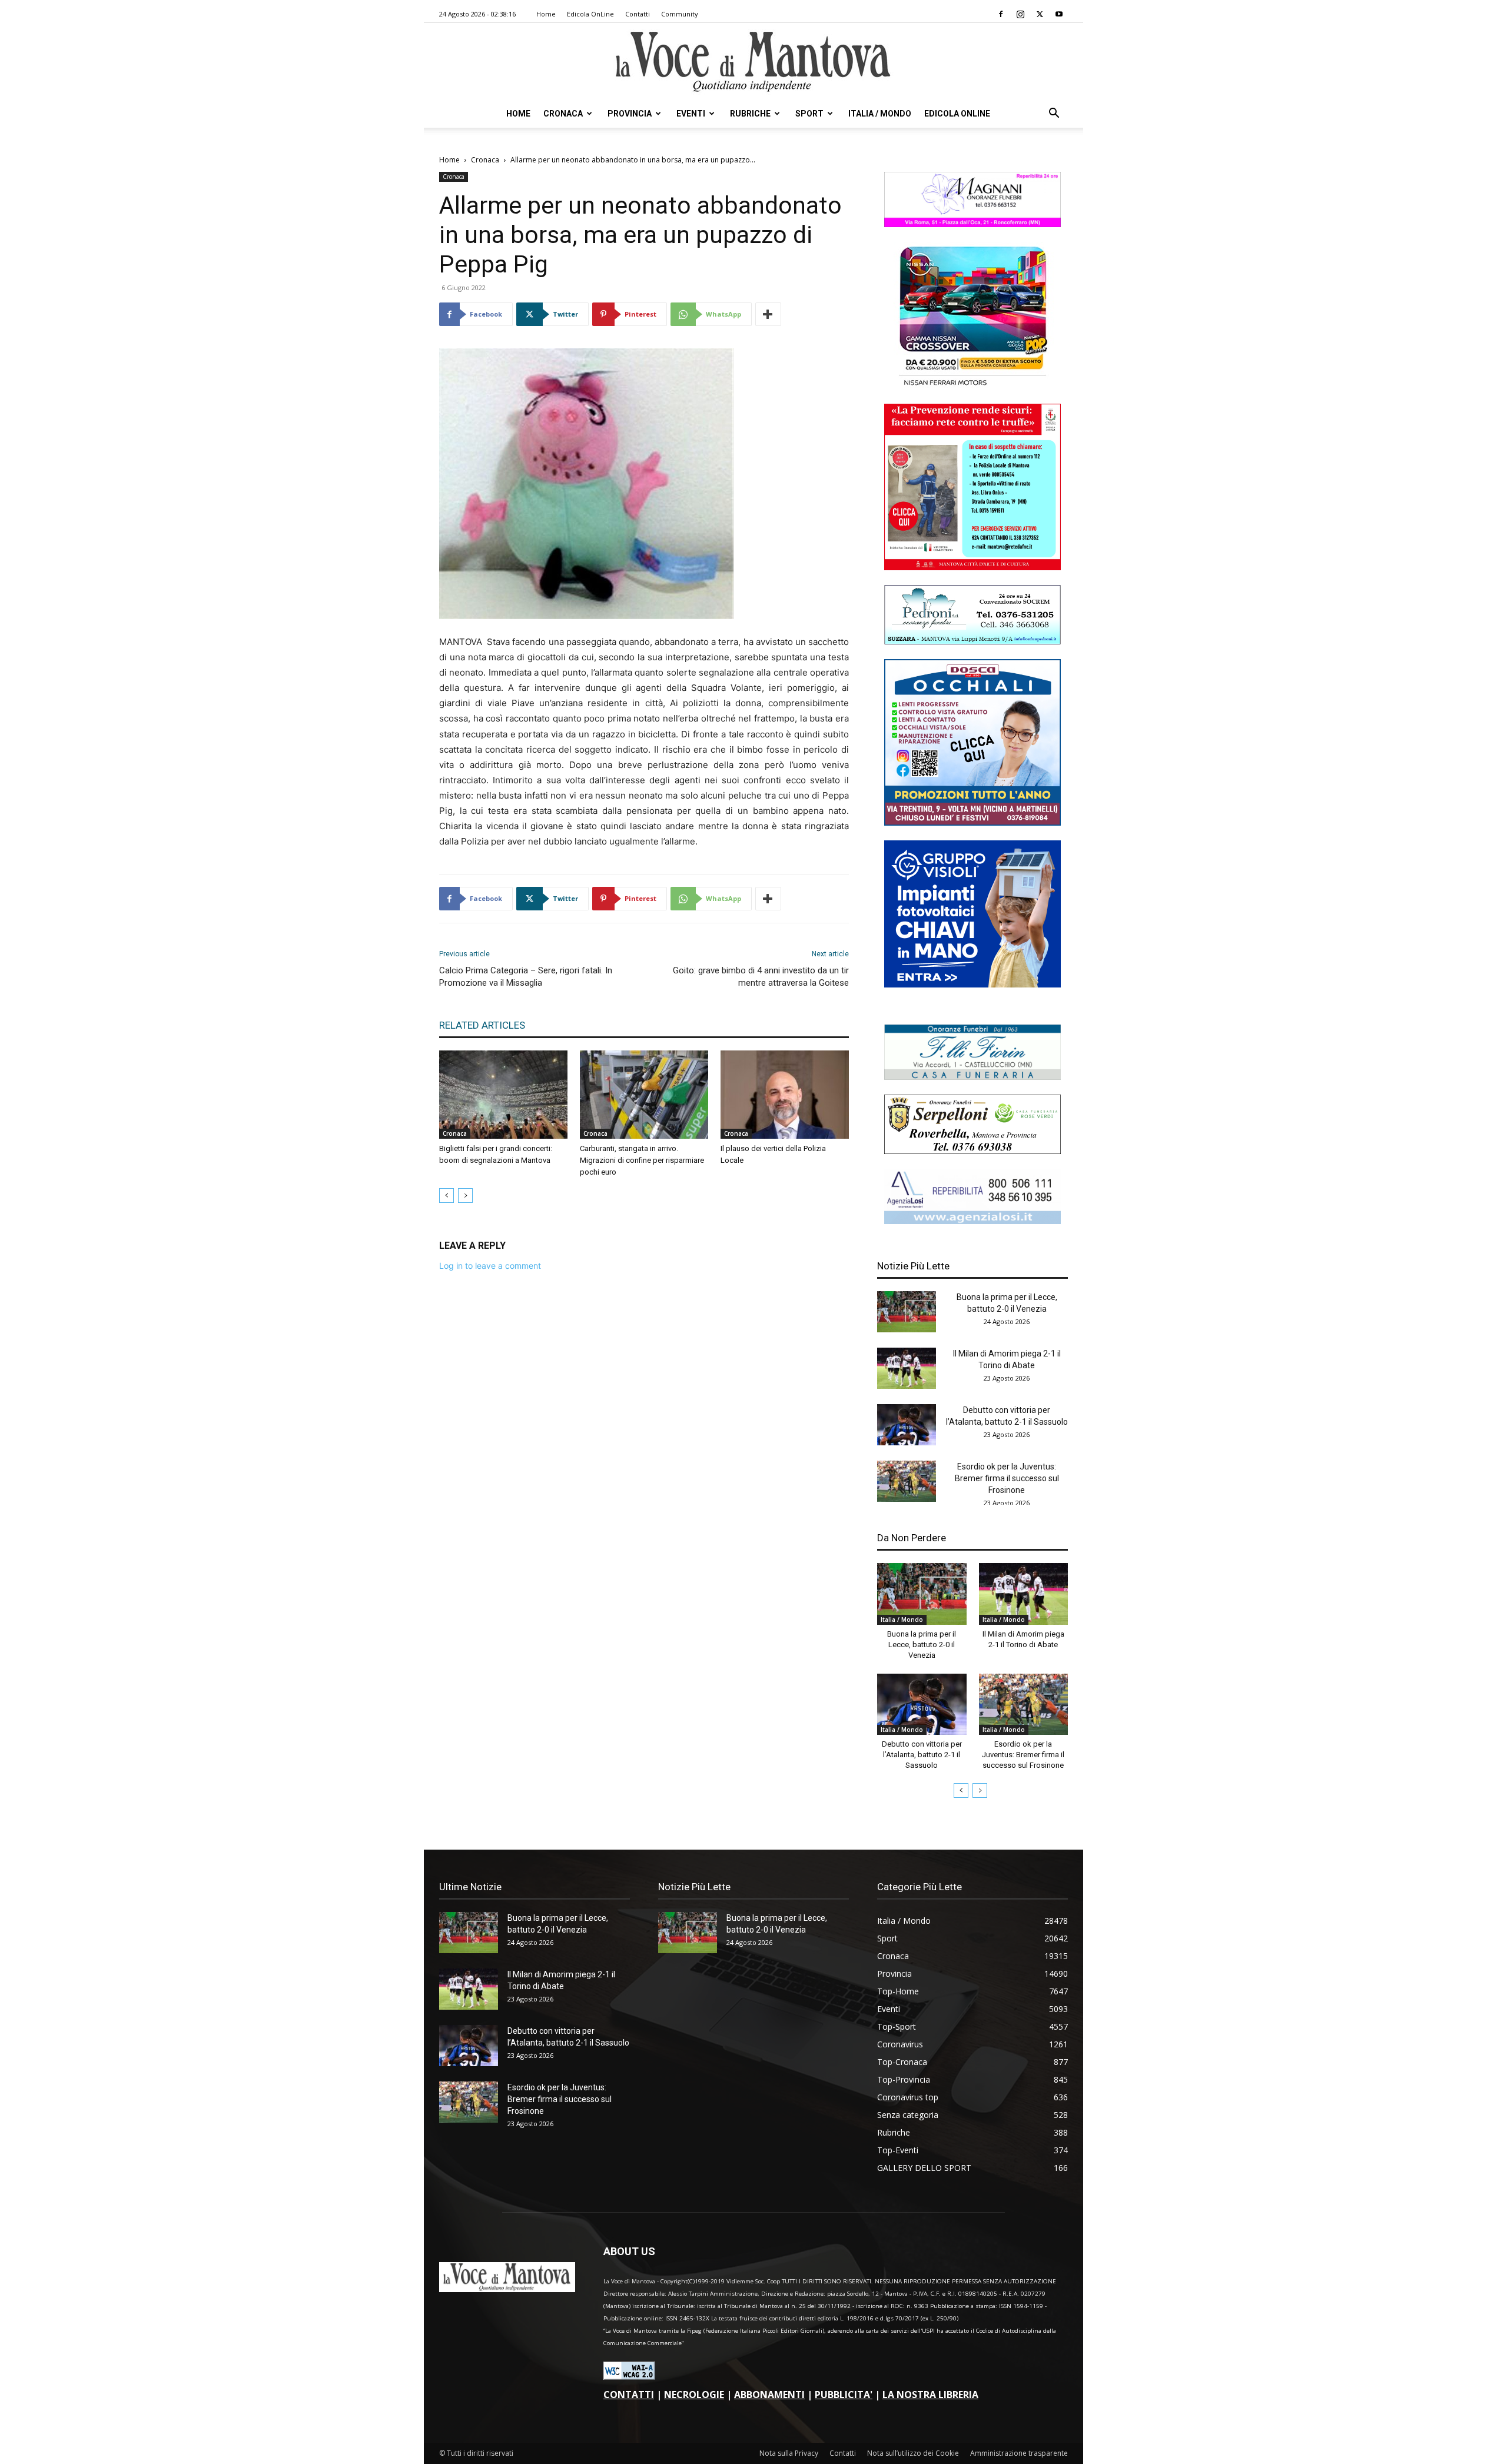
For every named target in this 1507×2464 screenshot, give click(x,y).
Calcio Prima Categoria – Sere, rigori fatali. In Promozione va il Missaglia (526, 977)
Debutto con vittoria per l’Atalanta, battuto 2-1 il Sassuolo (922, 1755)
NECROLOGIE (694, 2395)
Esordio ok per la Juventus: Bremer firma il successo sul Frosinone (1007, 1478)
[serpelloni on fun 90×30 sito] (972, 1151)
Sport (809, 114)
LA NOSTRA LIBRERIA (930, 2395)
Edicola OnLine (590, 14)
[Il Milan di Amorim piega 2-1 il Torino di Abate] (907, 1368)
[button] (1054, 114)
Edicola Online (957, 114)
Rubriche (750, 114)
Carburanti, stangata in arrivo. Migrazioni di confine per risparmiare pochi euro (642, 1160)
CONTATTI (629, 2395)
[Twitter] (1040, 14)
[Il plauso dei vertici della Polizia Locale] (785, 1095)
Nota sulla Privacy (789, 2453)
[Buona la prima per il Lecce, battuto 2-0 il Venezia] (907, 1312)
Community (680, 14)
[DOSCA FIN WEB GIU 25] (972, 822)
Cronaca (563, 114)
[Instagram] (1020, 14)
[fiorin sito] (972, 1077)
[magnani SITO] (972, 224)
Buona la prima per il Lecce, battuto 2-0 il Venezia (922, 1645)
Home (546, 14)
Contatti (638, 14)
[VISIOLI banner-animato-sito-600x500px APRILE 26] (972, 984)
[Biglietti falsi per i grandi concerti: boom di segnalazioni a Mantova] (503, 1095)
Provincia (630, 114)
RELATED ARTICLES (482, 1025)
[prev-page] (447, 1196)
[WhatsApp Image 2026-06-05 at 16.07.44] (972, 386)
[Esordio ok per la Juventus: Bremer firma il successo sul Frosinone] (907, 1481)
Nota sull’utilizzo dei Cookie (913, 2453)
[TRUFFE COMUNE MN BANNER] (972, 567)
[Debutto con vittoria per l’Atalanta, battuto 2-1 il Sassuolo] (907, 1425)
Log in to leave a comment (490, 1266)
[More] (768, 314)
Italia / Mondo (880, 114)
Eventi (691, 114)
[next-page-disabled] (465, 1196)
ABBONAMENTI (769, 2395)
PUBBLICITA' (844, 2395)
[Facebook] (1001, 14)
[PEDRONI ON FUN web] (972, 641)
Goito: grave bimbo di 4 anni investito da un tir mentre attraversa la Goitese (761, 977)
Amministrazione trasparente (1019, 2453)
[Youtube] (1059, 14)
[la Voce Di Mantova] (753, 62)
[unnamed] (972, 1221)
